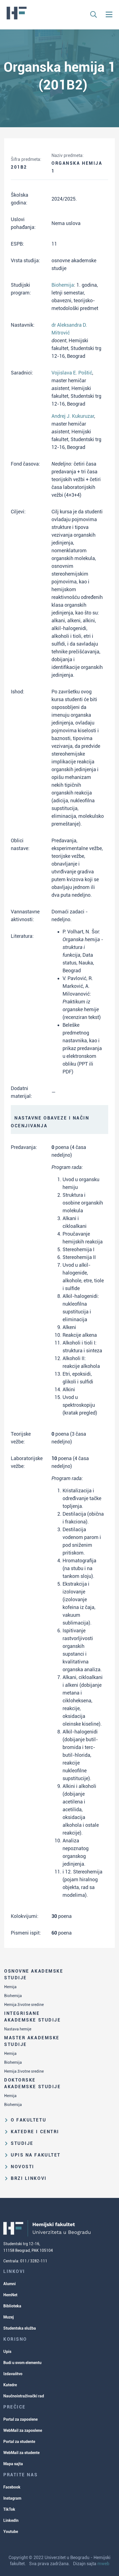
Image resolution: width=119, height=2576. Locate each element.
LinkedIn (11, 2520)
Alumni (10, 2284)
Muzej (9, 2317)
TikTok (9, 2509)
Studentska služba (20, 2328)
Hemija (10, 1987)
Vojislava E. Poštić (72, 373)
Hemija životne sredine (24, 2005)
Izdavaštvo (13, 2374)
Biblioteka (12, 2306)
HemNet (10, 2295)
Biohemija (13, 1996)
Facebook (12, 2487)
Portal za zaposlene (20, 2419)
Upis (7, 2352)
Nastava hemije (18, 2029)
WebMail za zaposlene (23, 2430)
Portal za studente (19, 2442)
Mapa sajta (13, 2464)
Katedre (10, 2385)
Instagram (12, 2498)
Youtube (11, 2532)
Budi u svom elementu (22, 2363)
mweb (103, 2564)
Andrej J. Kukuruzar (73, 416)
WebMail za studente (21, 2453)
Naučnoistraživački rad (24, 2396)
